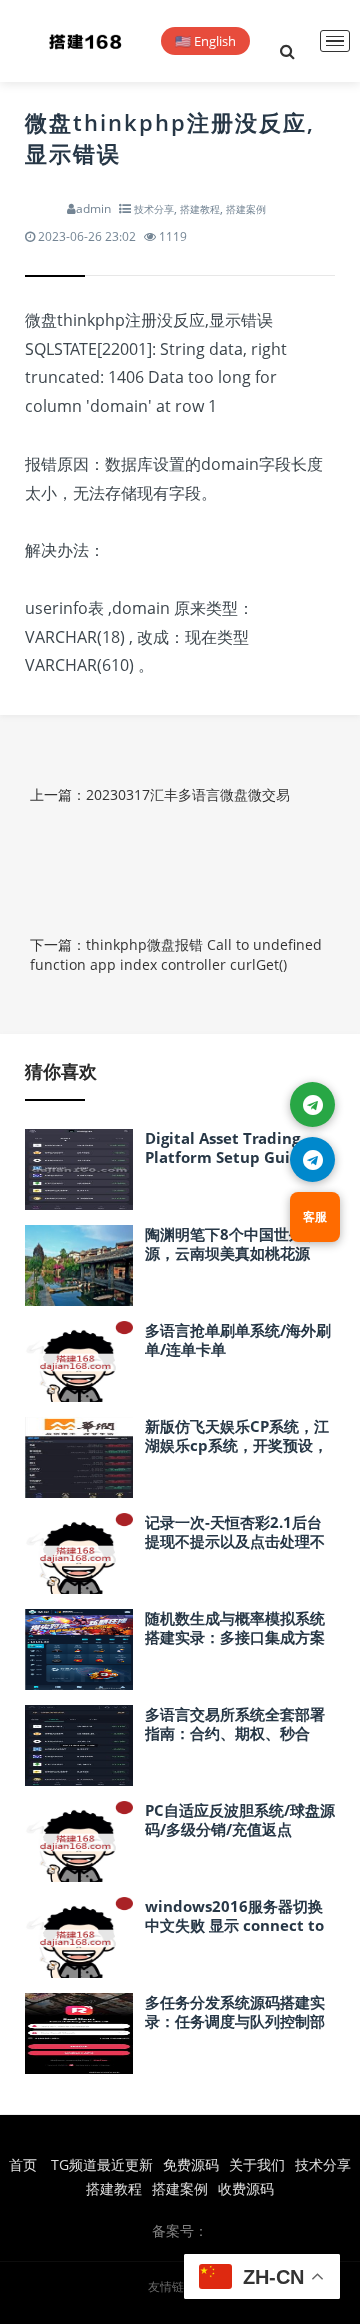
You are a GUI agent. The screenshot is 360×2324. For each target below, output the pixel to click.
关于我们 (257, 2164)
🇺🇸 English (205, 41)
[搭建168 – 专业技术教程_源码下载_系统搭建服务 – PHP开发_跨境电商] (86, 41)
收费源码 (246, 2188)
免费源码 (191, 2164)
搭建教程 (200, 209)
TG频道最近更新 (102, 2164)
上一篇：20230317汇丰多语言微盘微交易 (160, 794)
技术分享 (154, 209)
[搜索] (287, 41)
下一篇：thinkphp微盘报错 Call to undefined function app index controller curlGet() (176, 954)
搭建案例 (246, 209)
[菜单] (335, 41)
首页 (23, 2164)
